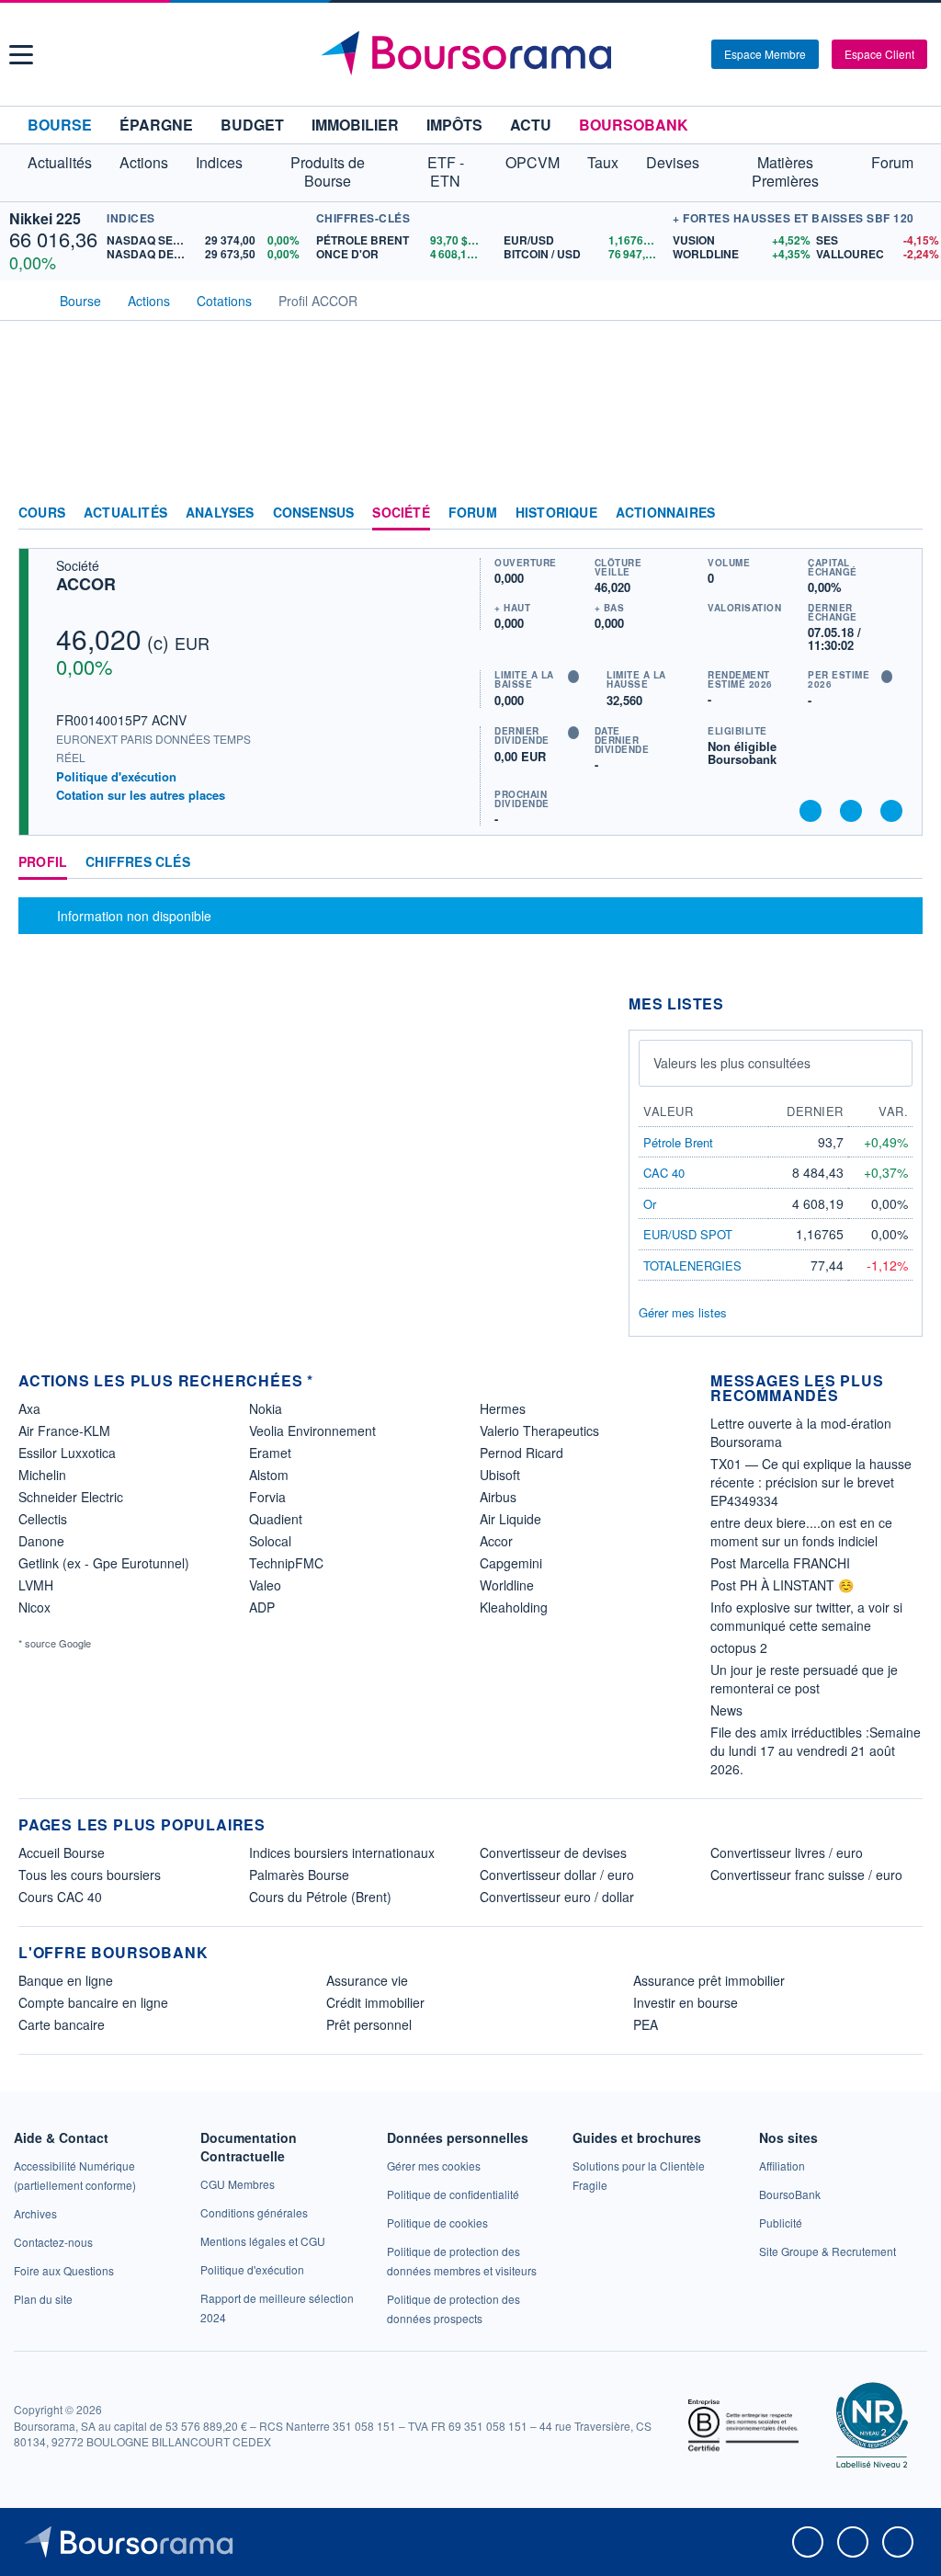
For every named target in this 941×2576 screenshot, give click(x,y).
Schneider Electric (71, 1497)
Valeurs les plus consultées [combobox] (732, 1063)
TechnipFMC (286, 1563)
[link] (35, 2213)
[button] (21, 55)
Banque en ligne (66, 1980)
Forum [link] (473, 513)
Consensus (314, 513)
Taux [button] (603, 162)
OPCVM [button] (533, 162)
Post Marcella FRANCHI (780, 1563)
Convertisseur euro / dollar (557, 1897)
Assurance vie (367, 1980)
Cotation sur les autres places (141, 795)
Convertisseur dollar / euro (557, 1875)
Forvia (267, 1497)
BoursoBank (634, 125)
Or (650, 1204)
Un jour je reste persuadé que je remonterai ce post (804, 1679)
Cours (42, 513)
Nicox (34, 1607)
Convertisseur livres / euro (787, 1852)
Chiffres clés (138, 862)
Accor (496, 1541)
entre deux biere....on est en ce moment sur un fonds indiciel (801, 1532)
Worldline (507, 1585)
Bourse (60, 125)
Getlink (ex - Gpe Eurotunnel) (104, 1563)
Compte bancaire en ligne (93, 2002)
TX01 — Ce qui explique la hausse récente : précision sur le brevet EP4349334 (811, 1482)
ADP (262, 1607)
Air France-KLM (64, 1430)
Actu (531, 125)
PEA (646, 2024)
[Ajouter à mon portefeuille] (851, 811)
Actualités (125, 513)
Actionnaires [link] (665, 513)
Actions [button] (144, 162)
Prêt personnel (369, 2024)
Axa (29, 1408)
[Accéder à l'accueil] (26, 299)
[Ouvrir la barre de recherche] (667, 54)
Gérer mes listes (683, 1312)
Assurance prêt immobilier (709, 1980)
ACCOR (86, 584)
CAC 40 (664, 1173)
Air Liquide (510, 1519)
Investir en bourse (686, 2002)
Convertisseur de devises (553, 1852)
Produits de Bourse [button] (328, 171)
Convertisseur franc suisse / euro (806, 1875)
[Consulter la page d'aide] (691, 54)
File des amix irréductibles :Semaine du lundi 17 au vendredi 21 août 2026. (816, 1750)
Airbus (498, 1497)
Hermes (503, 1408)
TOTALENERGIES (692, 1265)
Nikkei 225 (45, 218)
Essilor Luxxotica (67, 1453)
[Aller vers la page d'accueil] (473, 54)
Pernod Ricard (522, 1453)
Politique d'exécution (116, 776)
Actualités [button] (60, 162)
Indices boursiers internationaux (342, 1852)
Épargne (156, 125)
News (726, 1710)
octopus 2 (739, 1647)
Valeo (265, 1585)
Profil (43, 862)
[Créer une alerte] (811, 811)
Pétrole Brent (678, 1142)
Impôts (454, 125)
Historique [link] (556, 513)
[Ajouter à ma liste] (891, 811)
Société (401, 513)
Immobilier (355, 125)
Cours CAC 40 (60, 1897)
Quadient (276, 1519)
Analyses (220, 513)
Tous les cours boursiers (90, 1875)
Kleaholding (514, 1607)
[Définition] (573, 677)
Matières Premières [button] (785, 171)
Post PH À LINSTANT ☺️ (782, 1585)
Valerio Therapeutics (539, 1430)
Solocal (270, 1541)
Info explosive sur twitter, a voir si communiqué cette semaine (806, 1616)
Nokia (266, 1408)
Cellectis (43, 1519)
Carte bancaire (62, 2024)
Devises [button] (673, 162)
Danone (41, 1541)
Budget (252, 125)
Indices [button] (219, 162)
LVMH (36, 1585)
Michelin (42, 1475)
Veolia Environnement (312, 1430)
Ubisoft (500, 1475)
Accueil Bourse (62, 1852)
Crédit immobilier (375, 2002)
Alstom (269, 1475)
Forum (892, 162)
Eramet (270, 1453)
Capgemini (511, 1563)
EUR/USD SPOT (688, 1234)
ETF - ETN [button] (446, 171)
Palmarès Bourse (299, 1875)
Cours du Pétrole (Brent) (320, 1897)
